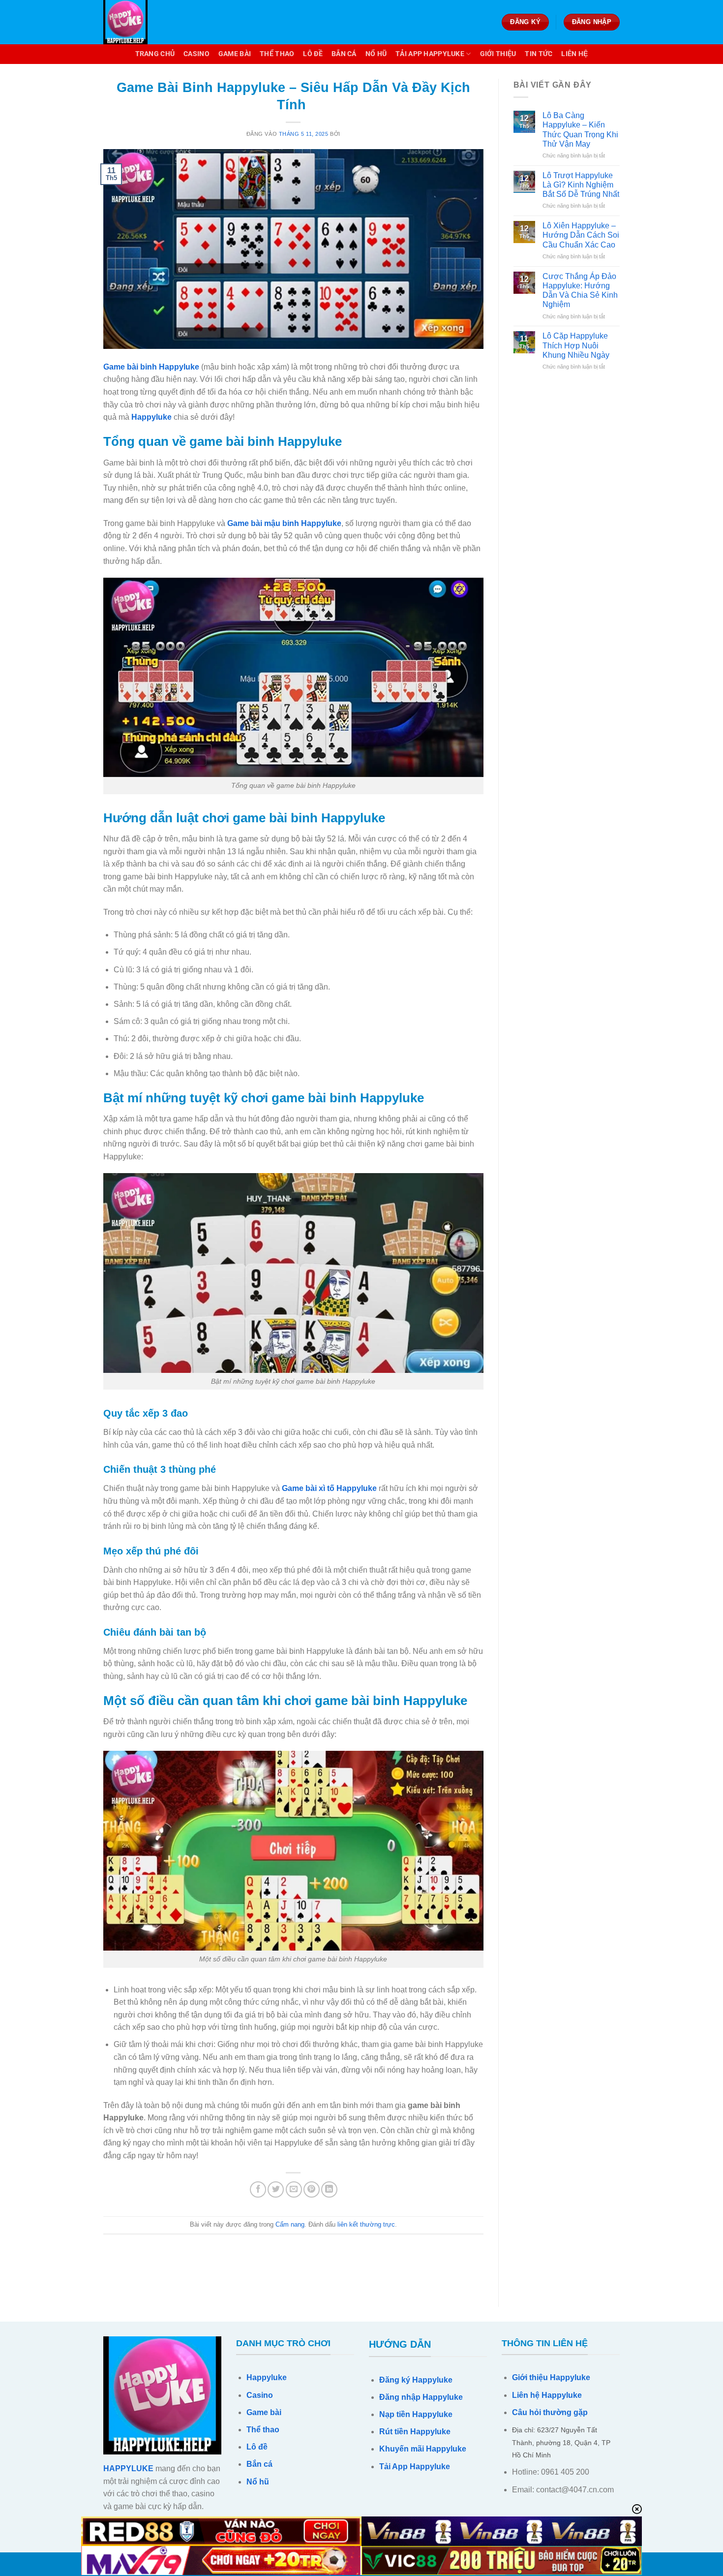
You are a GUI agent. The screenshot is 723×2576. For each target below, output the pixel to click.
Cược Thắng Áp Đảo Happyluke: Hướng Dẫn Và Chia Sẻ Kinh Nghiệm (580, 291)
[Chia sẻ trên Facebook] (258, 2189)
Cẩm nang (290, 2224)
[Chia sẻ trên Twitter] (276, 2189)
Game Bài (235, 54)
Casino (196, 54)
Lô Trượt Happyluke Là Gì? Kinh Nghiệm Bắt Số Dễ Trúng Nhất (581, 185)
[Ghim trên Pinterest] (312, 2189)
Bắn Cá (344, 54)
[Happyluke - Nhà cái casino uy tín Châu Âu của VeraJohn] (152, 22)
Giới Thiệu (498, 54)
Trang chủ (155, 54)
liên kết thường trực (366, 2224)
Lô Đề (313, 54)
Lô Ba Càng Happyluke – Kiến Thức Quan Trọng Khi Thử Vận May (580, 130)
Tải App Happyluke (430, 54)
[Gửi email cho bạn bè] (294, 2189)
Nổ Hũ (376, 54)
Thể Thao (277, 54)
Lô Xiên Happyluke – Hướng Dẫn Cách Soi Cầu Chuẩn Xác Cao (581, 235)
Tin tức (539, 54)
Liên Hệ (574, 54)
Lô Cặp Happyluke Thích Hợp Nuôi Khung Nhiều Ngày (576, 345)
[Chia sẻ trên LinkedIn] (329, 2189)
